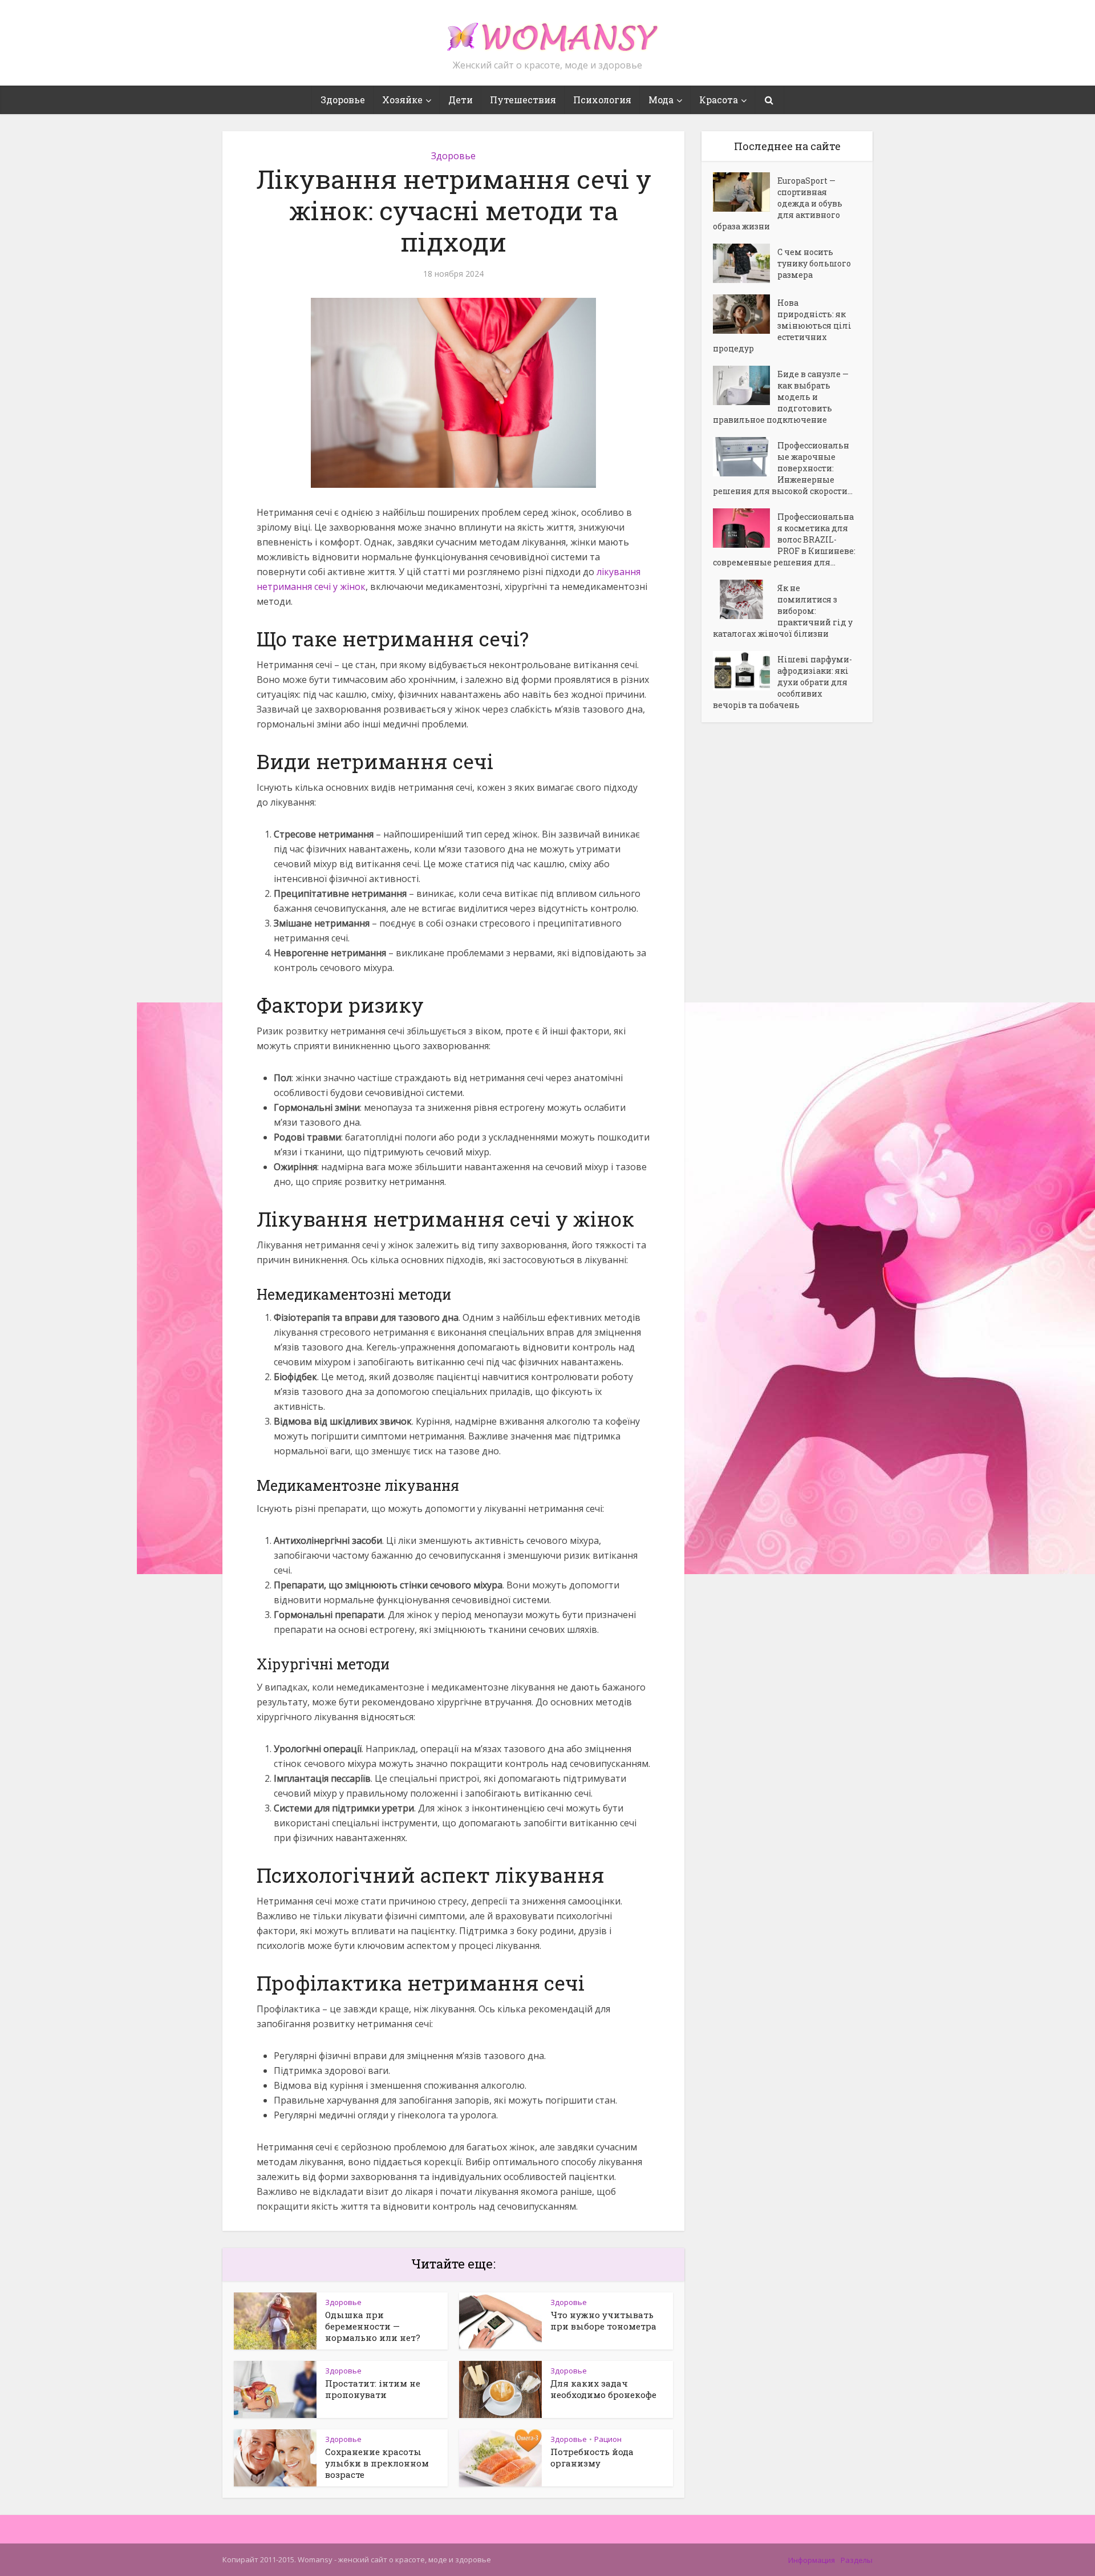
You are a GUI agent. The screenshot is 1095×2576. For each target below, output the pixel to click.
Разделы (857, 2560)
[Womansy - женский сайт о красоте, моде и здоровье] (547, 32)
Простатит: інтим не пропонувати (373, 2389)
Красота (719, 100)
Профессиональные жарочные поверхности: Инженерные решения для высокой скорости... (783, 468)
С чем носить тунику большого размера (814, 263)
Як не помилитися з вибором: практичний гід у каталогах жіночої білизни (783, 611)
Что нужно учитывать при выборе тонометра (603, 2320)
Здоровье (343, 100)
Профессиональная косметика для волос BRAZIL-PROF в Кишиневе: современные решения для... (784, 539)
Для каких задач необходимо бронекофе (603, 2389)
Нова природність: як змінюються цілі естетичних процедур (782, 325)
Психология (602, 100)
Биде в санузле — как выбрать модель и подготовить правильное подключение (781, 397)
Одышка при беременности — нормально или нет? (373, 2326)
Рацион (608, 2439)
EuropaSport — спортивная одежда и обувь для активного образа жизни (778, 203)
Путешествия (523, 100)
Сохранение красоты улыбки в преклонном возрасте (377, 2463)
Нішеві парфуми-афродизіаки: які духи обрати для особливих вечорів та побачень (782, 682)
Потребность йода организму (592, 2457)
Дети (461, 100)
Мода (661, 100)
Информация (812, 2560)
